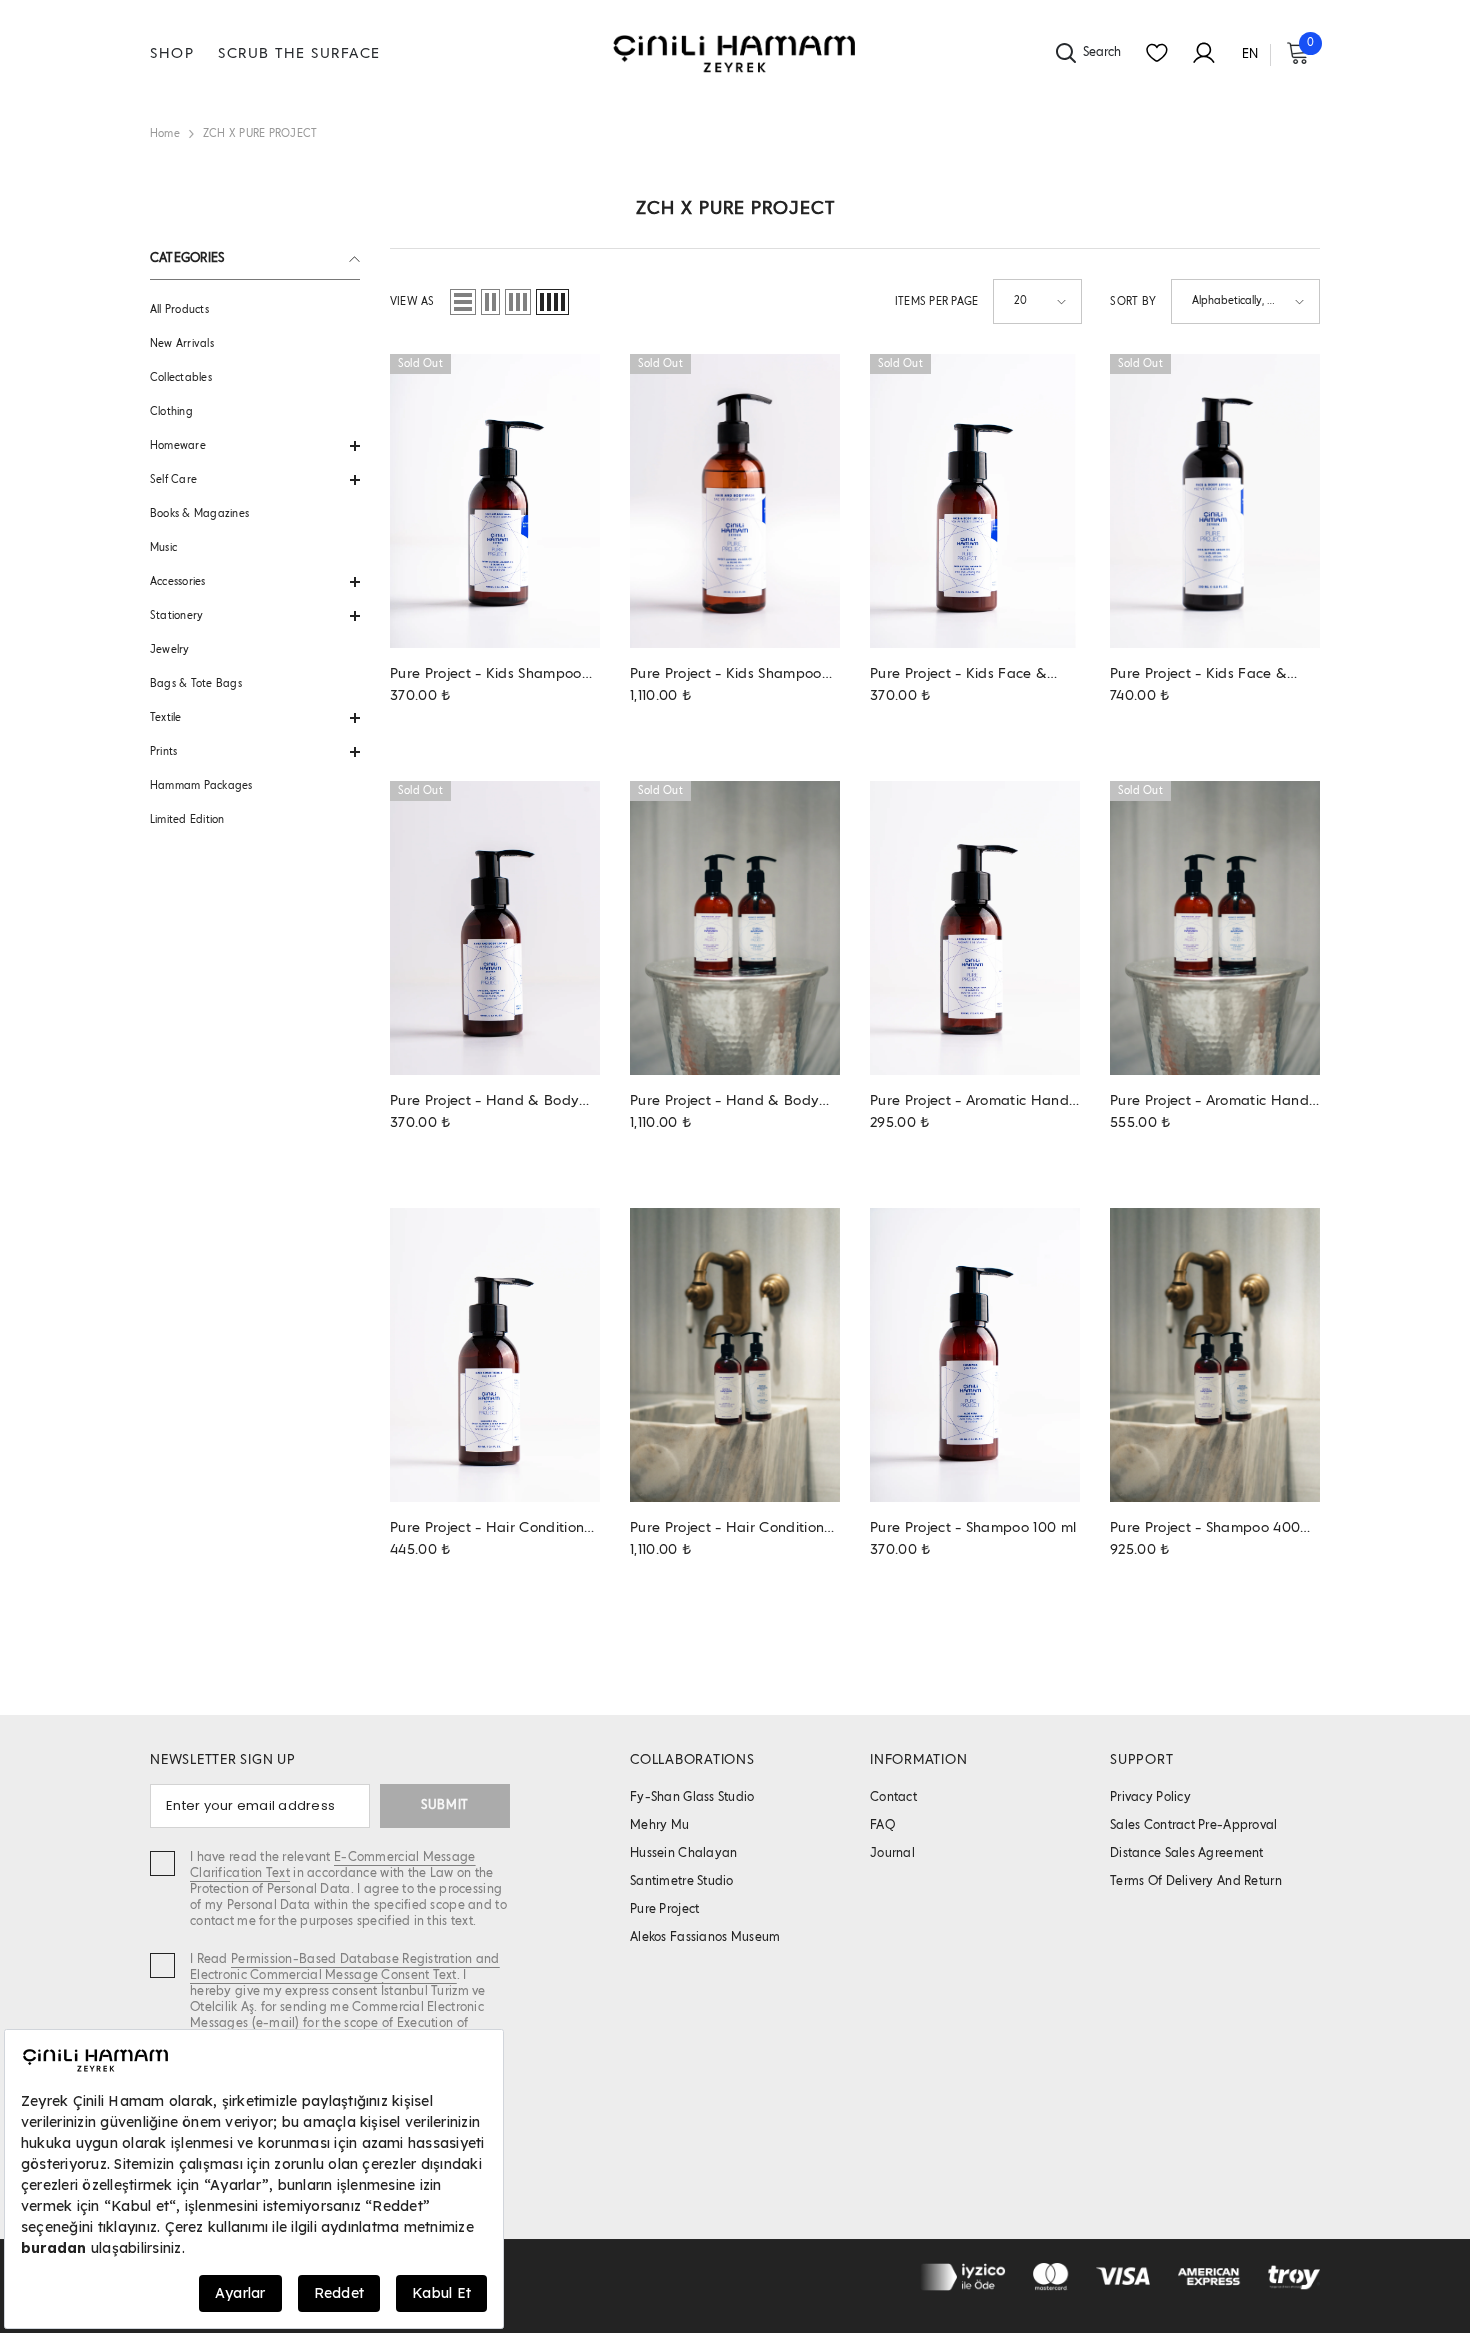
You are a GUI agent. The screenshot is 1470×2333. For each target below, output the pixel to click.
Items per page (936, 302)
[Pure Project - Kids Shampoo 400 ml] (735, 501)
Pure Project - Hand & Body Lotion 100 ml (484, 1102)
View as (412, 302)
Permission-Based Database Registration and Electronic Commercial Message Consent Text (345, 1967)
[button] (255, 446)
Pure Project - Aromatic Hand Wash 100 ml (969, 1102)
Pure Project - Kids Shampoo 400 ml (726, 675)
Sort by (1133, 302)
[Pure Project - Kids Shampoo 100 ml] (495, 501)
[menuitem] (255, 310)
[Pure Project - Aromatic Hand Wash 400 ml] (1215, 928)
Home (165, 134)
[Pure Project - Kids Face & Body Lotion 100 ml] (975, 501)
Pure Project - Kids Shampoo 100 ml (486, 675)
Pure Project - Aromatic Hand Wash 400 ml (1209, 1102)
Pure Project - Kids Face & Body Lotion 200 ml (1198, 675)
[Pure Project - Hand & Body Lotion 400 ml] (735, 928)
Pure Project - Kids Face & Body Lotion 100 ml (958, 675)
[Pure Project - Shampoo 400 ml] (1215, 1355)
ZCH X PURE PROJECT (260, 134)
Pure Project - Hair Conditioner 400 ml (734, 1529)
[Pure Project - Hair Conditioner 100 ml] (495, 1355)
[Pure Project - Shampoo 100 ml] (975, 1355)
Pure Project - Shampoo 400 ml (1205, 1529)
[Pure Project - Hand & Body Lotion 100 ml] (495, 928)
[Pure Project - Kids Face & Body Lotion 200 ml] (1215, 501)
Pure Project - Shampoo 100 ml (973, 1528)
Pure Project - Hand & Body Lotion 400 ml (724, 1102)
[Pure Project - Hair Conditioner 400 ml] (735, 1355)
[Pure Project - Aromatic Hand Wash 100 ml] (975, 928)
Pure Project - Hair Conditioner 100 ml (494, 1529)
